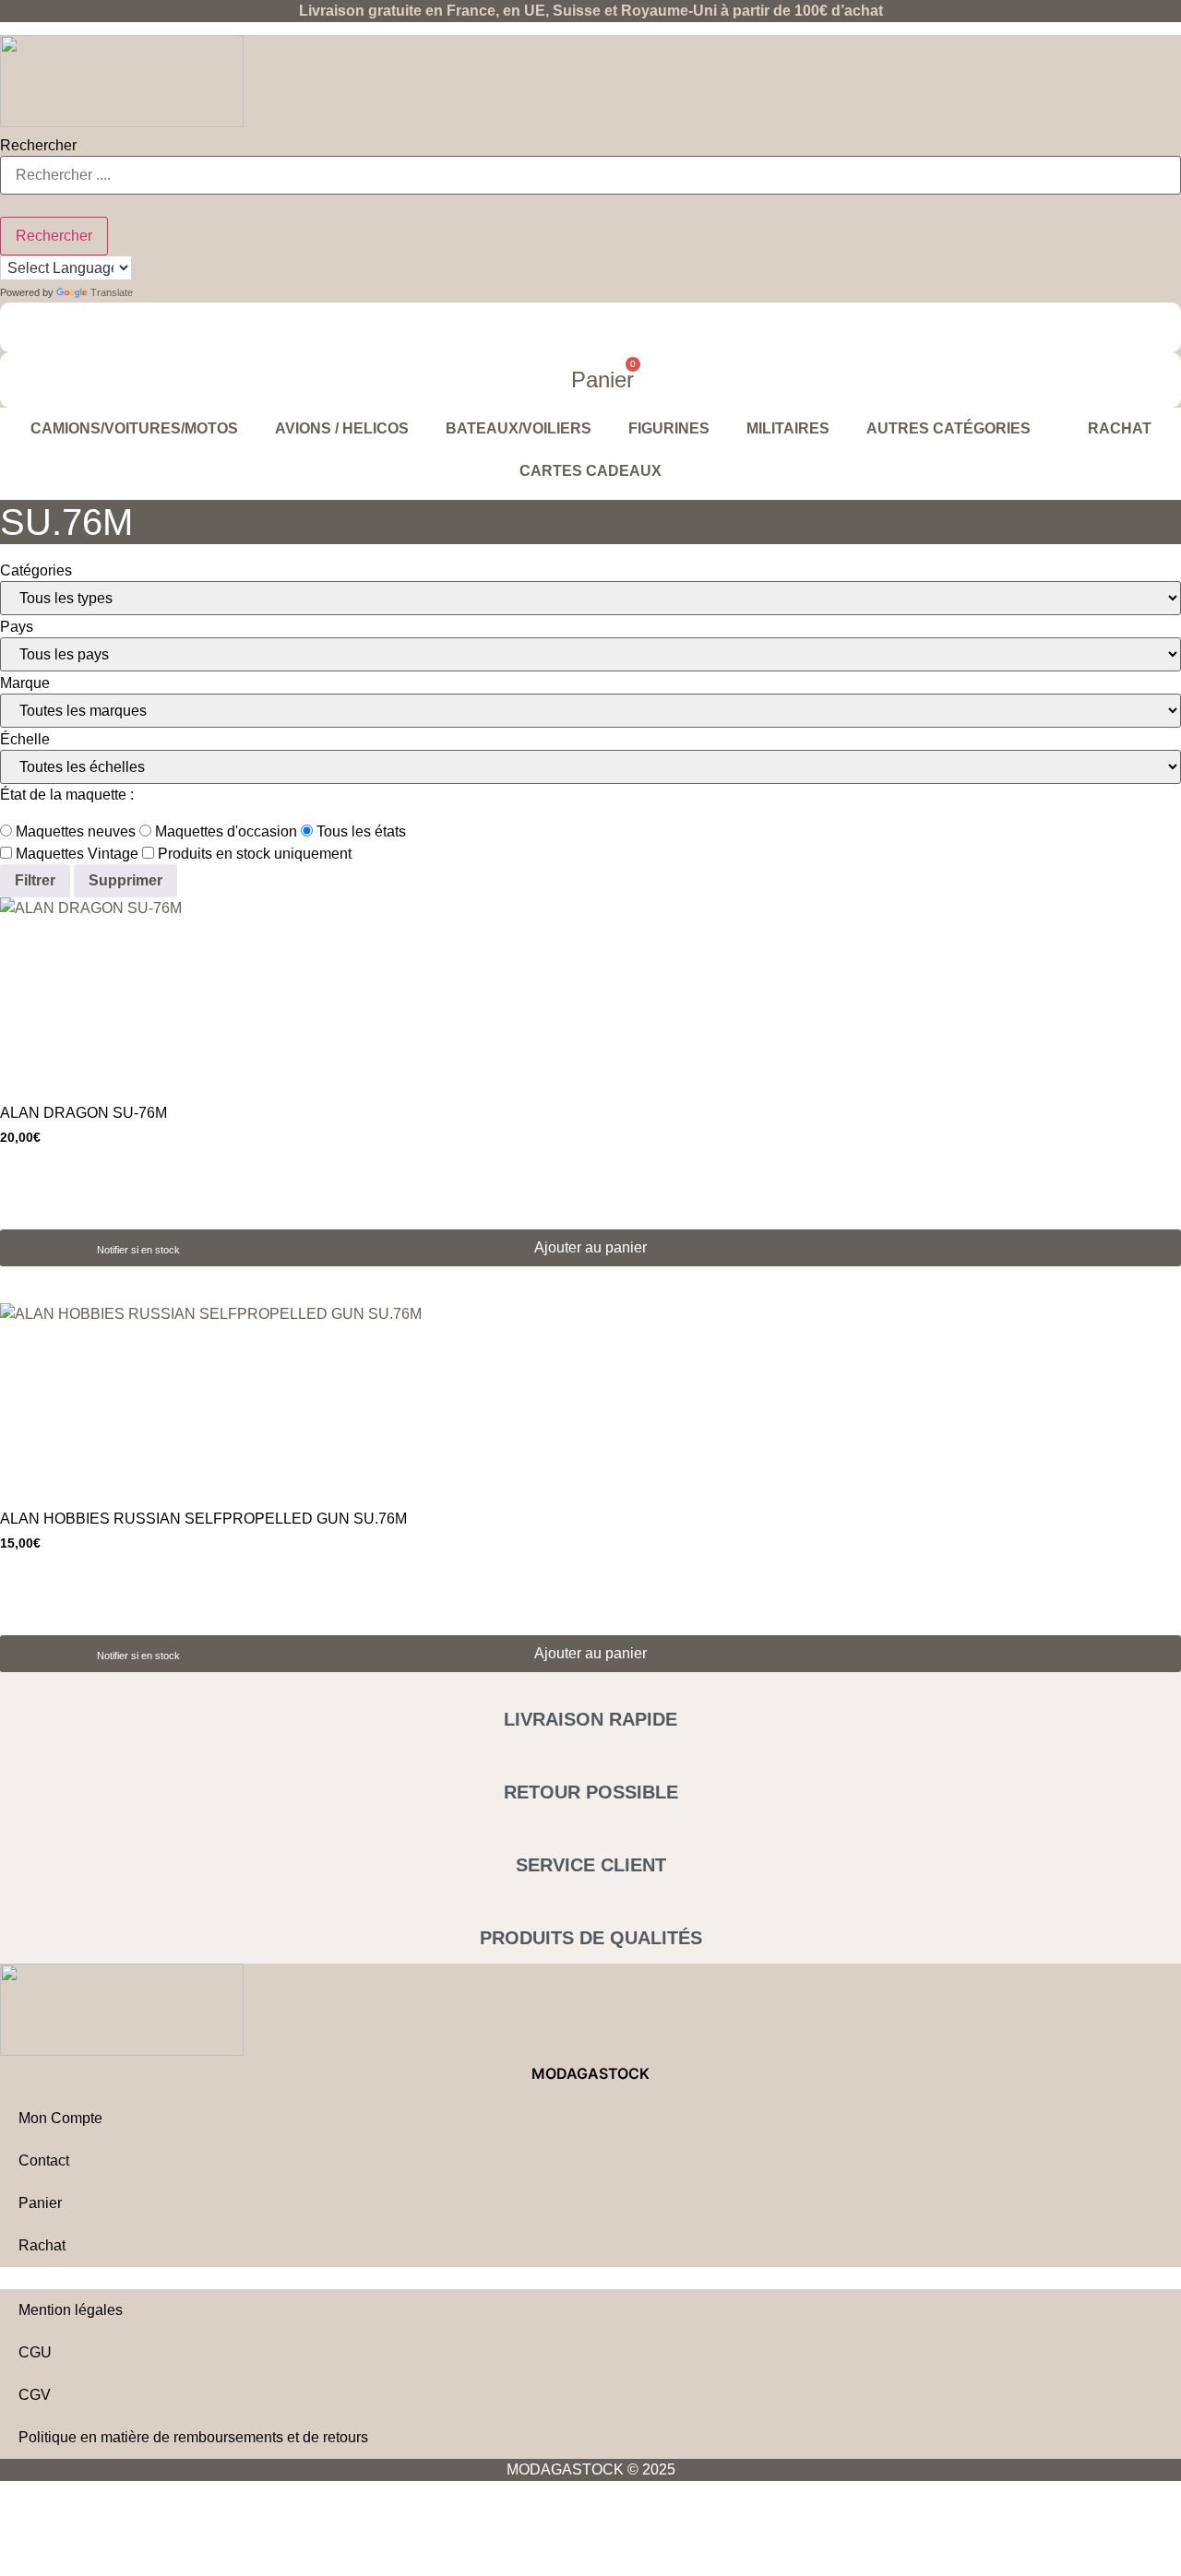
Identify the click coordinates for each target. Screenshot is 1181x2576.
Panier (40, 2203)
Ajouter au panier (590, 1247)
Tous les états (359, 832)
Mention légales (71, 2310)
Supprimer (125, 880)
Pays (17, 627)
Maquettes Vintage (75, 854)
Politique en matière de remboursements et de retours (193, 2437)
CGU (35, 2352)
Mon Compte (60, 2118)
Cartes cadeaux (590, 471)
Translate (112, 292)
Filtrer (35, 880)
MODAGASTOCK (590, 2073)
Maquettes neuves (74, 832)
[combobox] (590, 175)
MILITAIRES (788, 428)
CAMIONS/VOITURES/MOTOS (134, 428)
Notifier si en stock (138, 1250)
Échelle (25, 740)
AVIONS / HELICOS (342, 428)
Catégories (36, 571)
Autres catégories (948, 428)
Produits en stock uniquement (253, 854)
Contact (44, 2161)
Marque (25, 683)
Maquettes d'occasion (224, 832)
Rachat (1120, 428)
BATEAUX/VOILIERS (519, 428)
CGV (35, 2395)
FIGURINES (669, 428)
